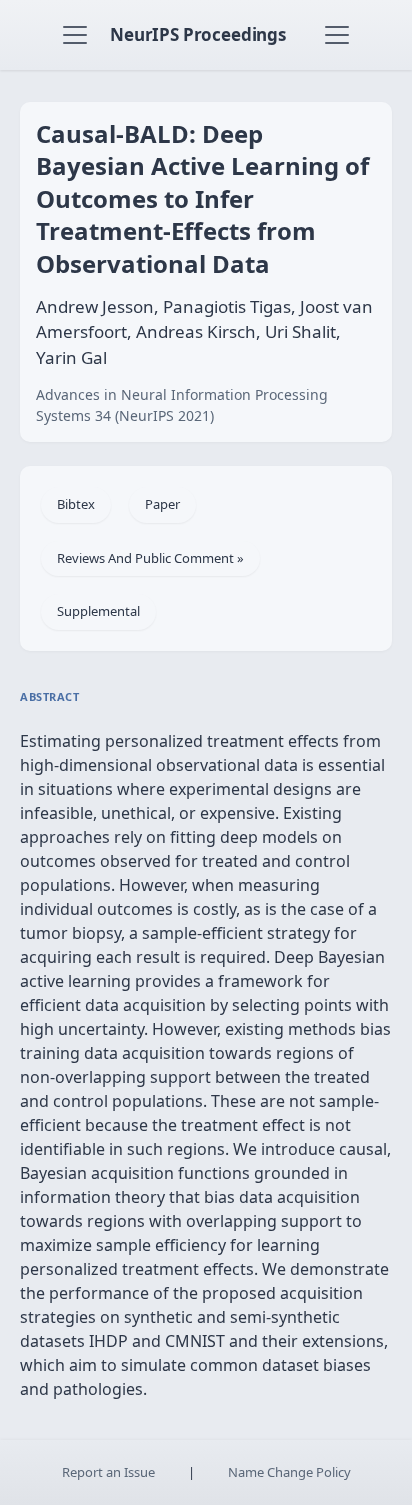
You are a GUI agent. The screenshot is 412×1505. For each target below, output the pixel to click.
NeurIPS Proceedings (198, 34)
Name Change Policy (289, 1472)
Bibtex (76, 504)
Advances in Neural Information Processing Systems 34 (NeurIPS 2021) (182, 405)
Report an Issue (108, 1472)
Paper (162, 504)
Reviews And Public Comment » (150, 558)
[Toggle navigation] (75, 35)
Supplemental (98, 611)
